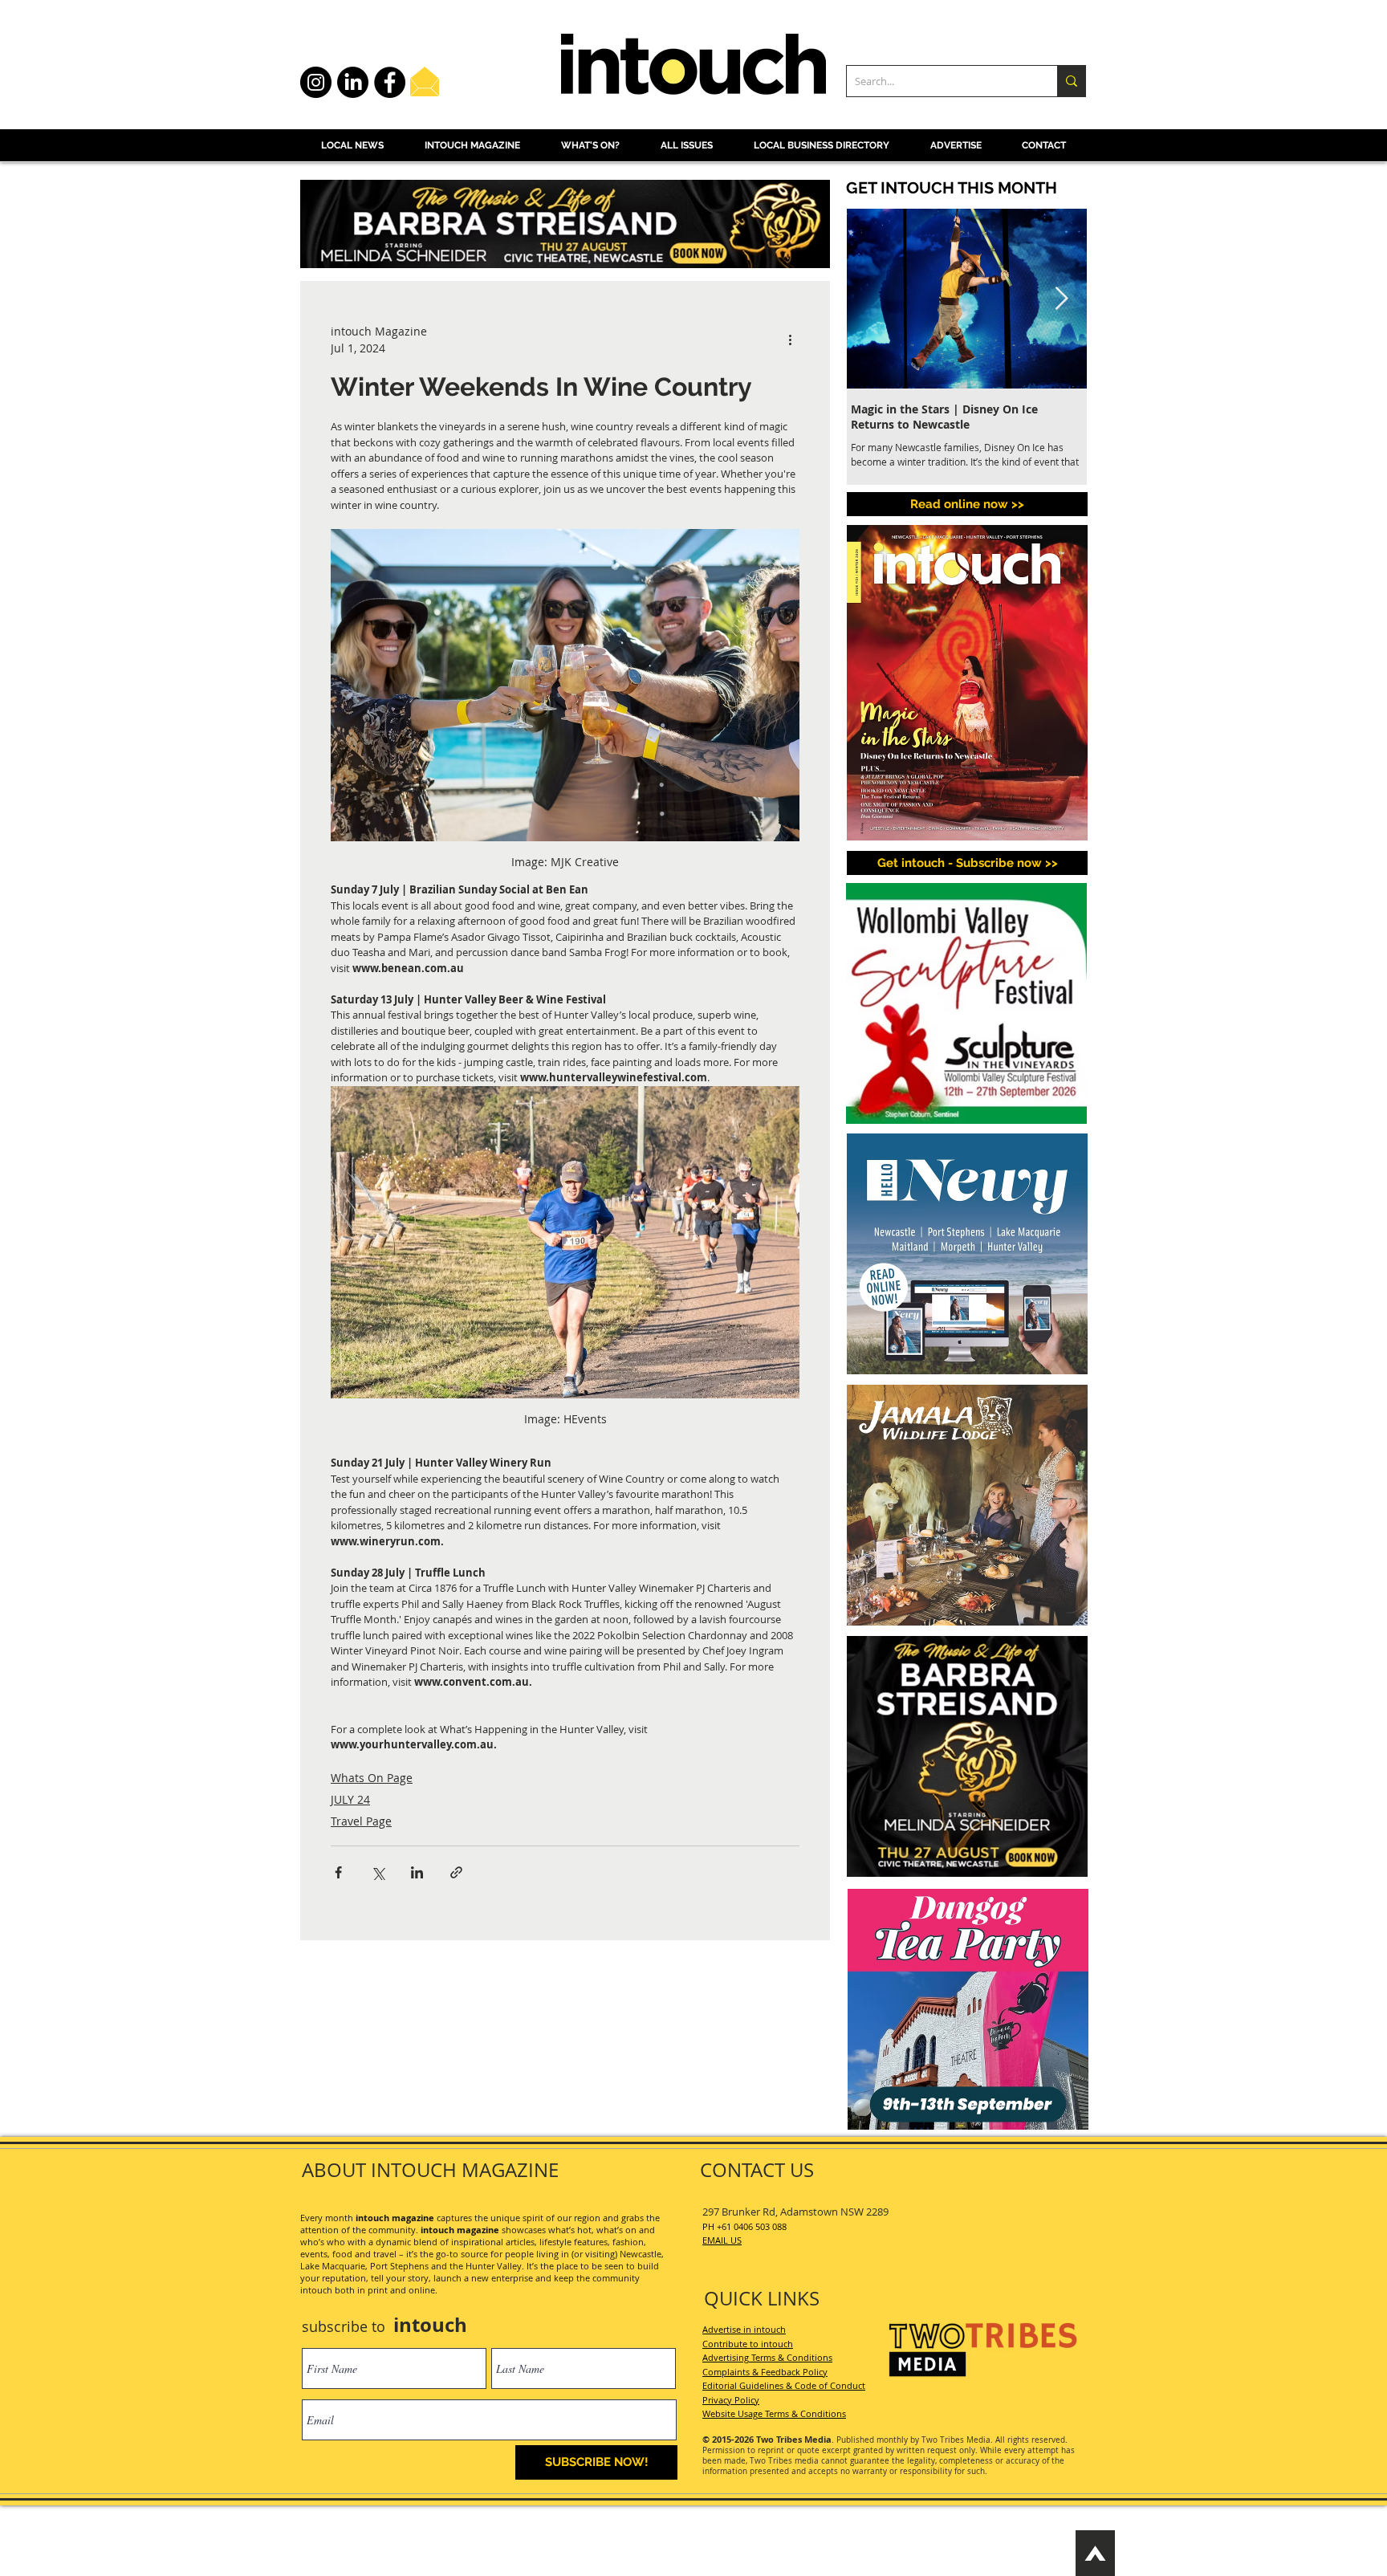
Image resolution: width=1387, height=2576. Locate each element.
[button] (916, 2127)
